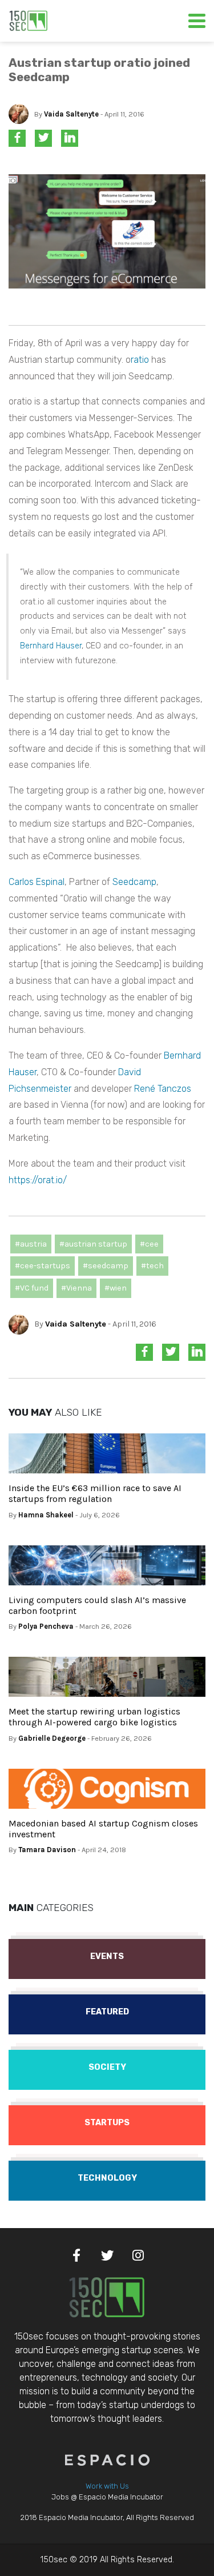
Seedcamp (134, 882)
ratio (140, 360)
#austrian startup (93, 1244)
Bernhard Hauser (51, 646)
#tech (152, 1266)
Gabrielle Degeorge (52, 1738)
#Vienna (76, 1288)
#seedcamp (106, 1266)
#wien (116, 1288)
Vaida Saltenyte (71, 114)
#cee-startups (43, 1266)
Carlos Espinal (37, 882)
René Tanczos (163, 1089)
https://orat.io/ (38, 1180)
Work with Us (107, 2486)
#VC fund (32, 1288)
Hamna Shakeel (46, 1515)
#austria (31, 1244)
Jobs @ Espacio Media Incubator (107, 2497)
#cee (149, 1244)
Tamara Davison (47, 1850)
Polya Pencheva (46, 1626)
